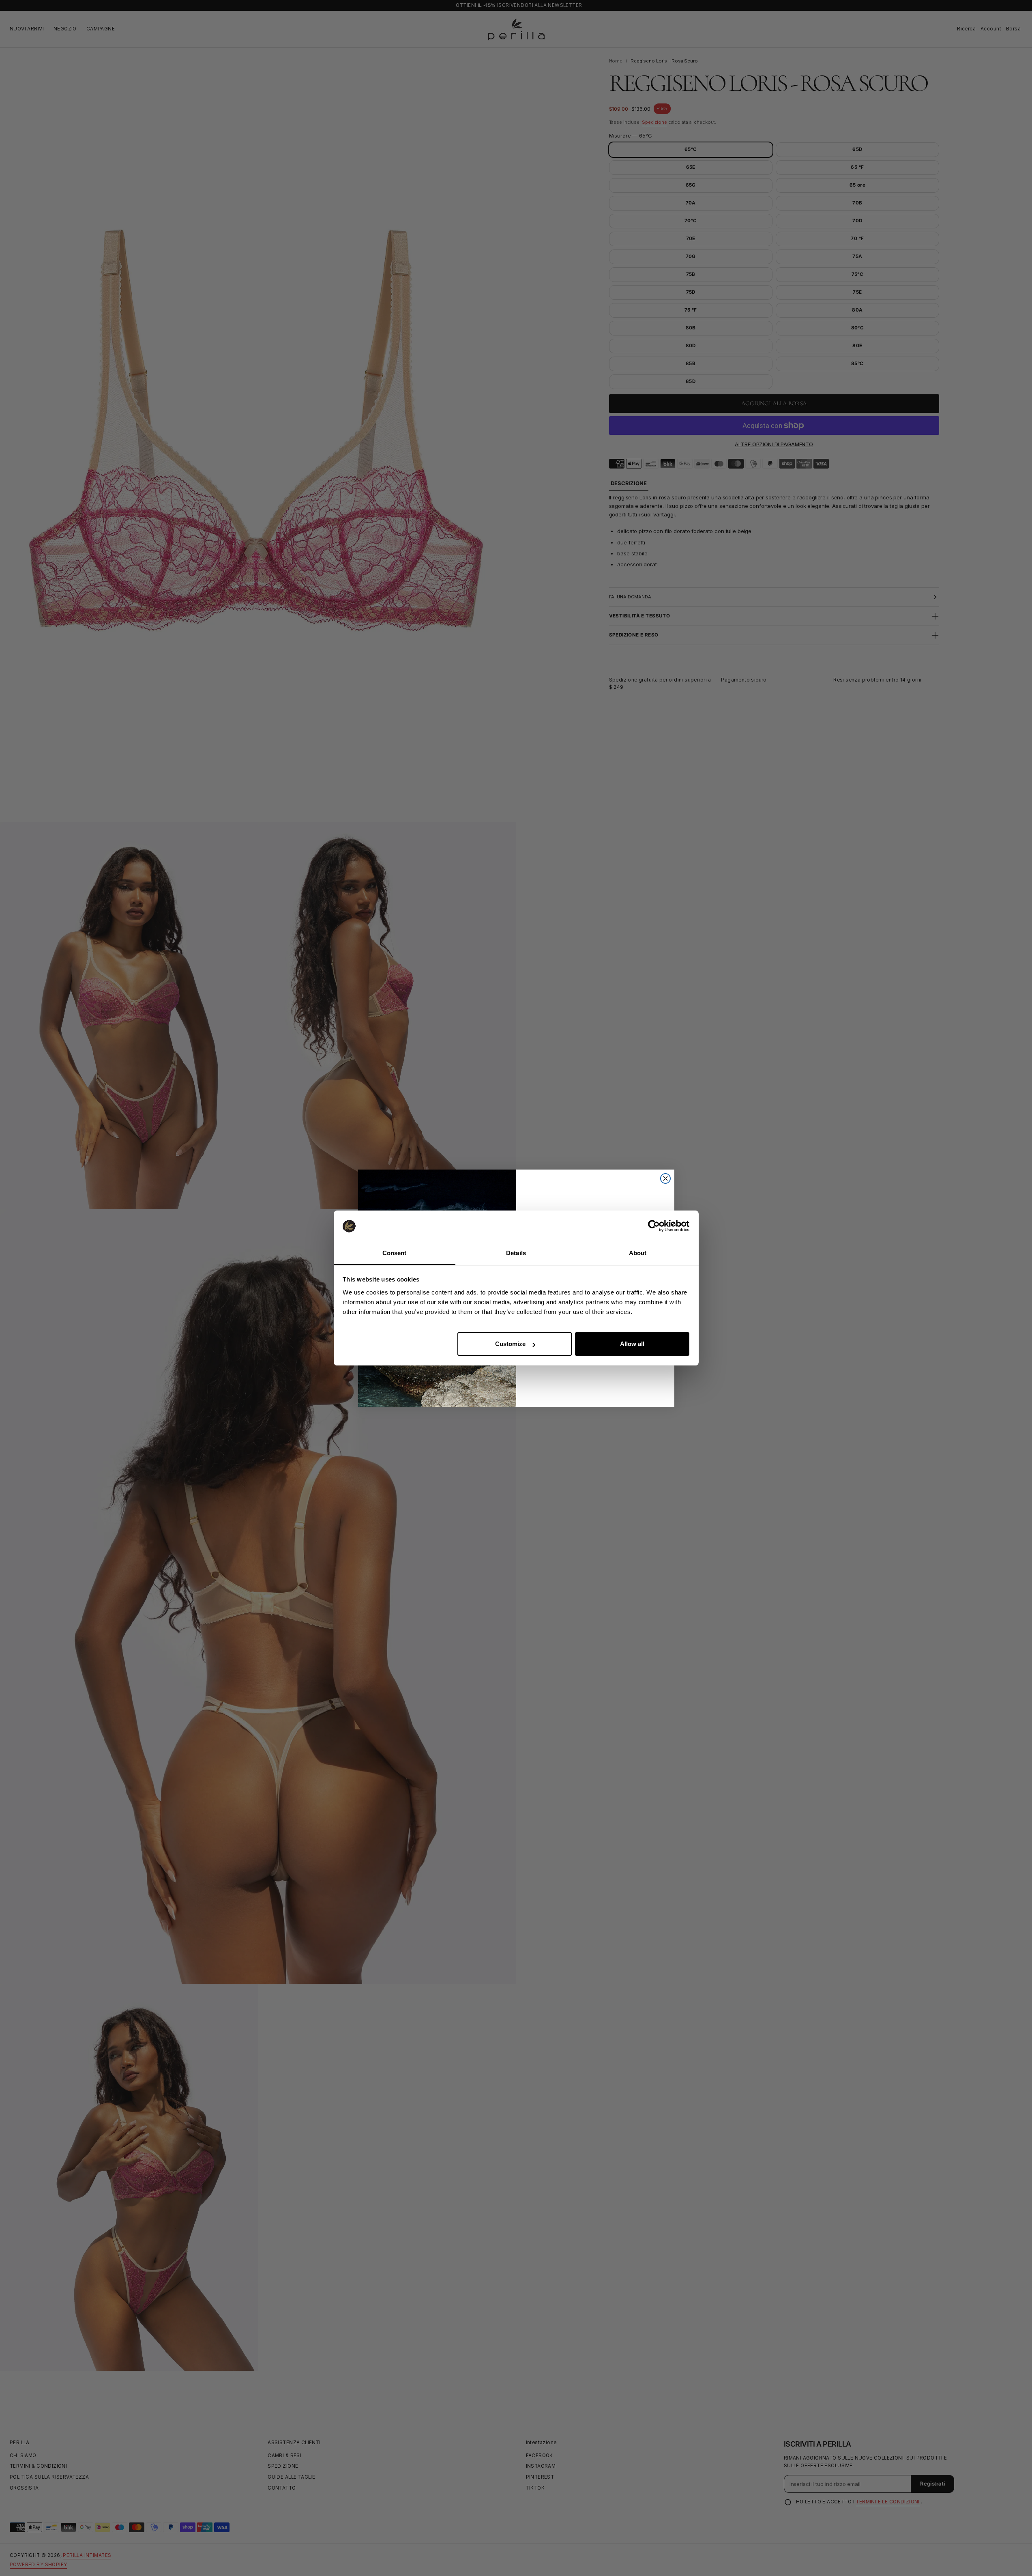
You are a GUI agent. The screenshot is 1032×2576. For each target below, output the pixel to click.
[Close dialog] (665, 1178)
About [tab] (638, 1253)
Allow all (632, 1344)
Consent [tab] (395, 1253)
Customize (510, 1344)
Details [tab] (516, 1253)
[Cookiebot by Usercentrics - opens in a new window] (654, 1226)
